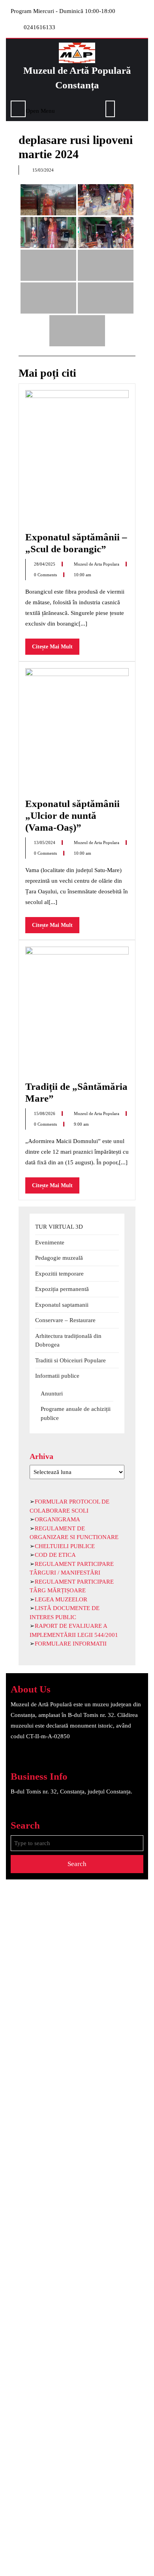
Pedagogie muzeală (59, 1258)
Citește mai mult (56, 649)
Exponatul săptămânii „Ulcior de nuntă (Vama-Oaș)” (72, 815)
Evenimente (50, 1242)
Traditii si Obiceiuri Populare (70, 1360)
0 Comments (46, 575)
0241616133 (39, 27)
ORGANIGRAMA (57, 1519)
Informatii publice (57, 1376)
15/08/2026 (45, 1113)
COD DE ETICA (55, 1555)
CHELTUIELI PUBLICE (65, 1546)
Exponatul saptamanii (62, 1305)
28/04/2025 (45, 564)
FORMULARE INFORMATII (71, 1644)
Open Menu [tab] (40, 110)
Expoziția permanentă (62, 1289)
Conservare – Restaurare (65, 1320)
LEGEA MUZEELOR (61, 1599)
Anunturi (52, 1394)
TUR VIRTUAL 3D (59, 1227)
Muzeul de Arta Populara (97, 564)
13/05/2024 (45, 842)
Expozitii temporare (59, 1274)
